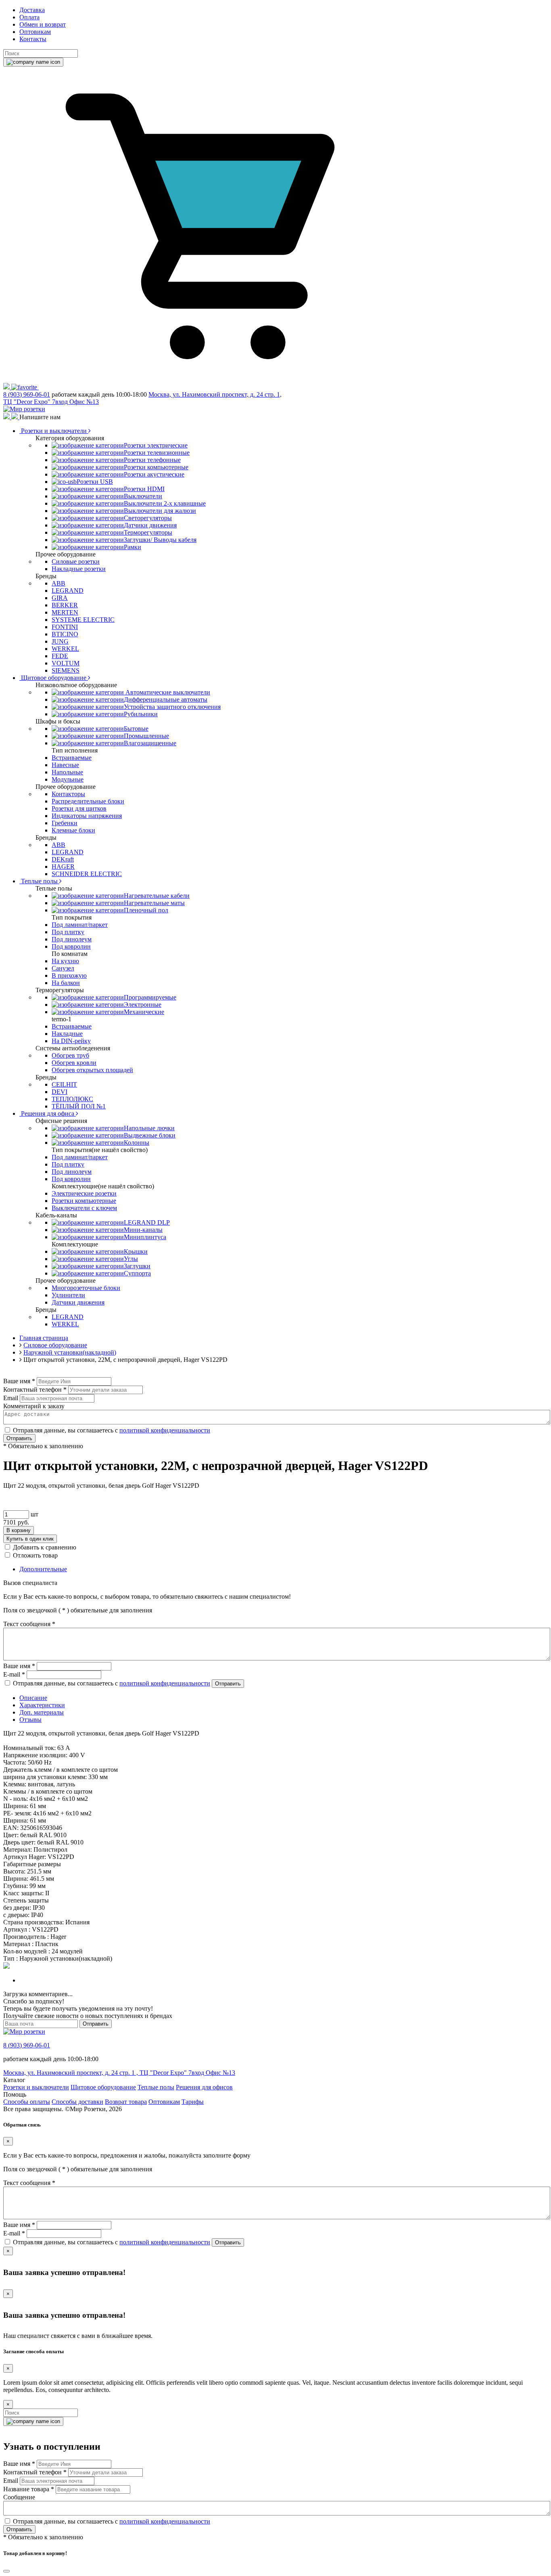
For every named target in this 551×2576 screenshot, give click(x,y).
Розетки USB (95, 482)
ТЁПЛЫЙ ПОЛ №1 (79, 1106)
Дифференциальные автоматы (166, 699)
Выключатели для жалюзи (160, 511)
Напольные (67, 772)
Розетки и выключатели (54, 431)
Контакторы (68, 794)
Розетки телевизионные (157, 453)
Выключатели (143, 496)
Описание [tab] (33, 1698)
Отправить (19, 1438)
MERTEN (65, 612)
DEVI (59, 1092)
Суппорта (137, 1273)
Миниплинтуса (145, 1237)
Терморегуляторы (148, 532)
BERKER (65, 605)
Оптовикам (35, 32)
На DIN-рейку (71, 1041)
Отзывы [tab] (30, 1720)
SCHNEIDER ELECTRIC (87, 874)
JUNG (60, 641)
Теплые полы (39, 881)
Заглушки (137, 1266)
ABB (58, 583)
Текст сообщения (29, 1624)
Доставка (32, 10)
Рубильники (141, 714)
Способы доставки (77, 2102)
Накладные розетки (79, 569)
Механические (144, 1012)
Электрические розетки (84, 1193)
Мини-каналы (143, 1230)
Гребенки (65, 823)
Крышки (136, 1251)
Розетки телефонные (152, 460)
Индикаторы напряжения (87, 816)
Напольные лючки (149, 1128)
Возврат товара (126, 2102)
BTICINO (65, 634)
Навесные (65, 765)
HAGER (63, 867)
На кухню (65, 961)
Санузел (63, 968)
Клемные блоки (73, 830)
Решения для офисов (204, 2087)
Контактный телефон (35, 1389)
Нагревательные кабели (157, 896)
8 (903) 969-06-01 (27, 394)
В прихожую (69, 975)
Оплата (29, 17)
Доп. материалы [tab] (42, 1712)
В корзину (19, 1530)
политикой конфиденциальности (165, 1430)
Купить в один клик (30, 1539)
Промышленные (146, 736)
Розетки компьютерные (156, 467)
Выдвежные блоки (150, 1135)
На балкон (66, 983)
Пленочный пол (146, 910)
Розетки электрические (156, 445)
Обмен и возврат (43, 24)
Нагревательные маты (154, 903)
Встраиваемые (72, 758)
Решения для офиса (48, 1113)
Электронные (143, 1005)
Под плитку (68, 932)
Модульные (68, 779)
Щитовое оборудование (54, 678)
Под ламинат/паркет (80, 925)
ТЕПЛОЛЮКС (72, 1099)
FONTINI (65, 627)
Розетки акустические (154, 474)
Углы (131, 1259)
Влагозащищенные (150, 743)
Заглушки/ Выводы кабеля (160, 540)
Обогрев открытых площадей (92, 1070)
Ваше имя (19, 1381)
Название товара (29, 2489)
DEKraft (63, 859)
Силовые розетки (76, 561)
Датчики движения (150, 525)
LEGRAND (68, 591)
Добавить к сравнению (45, 1547)
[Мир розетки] (24, 409)
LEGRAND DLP (147, 1222)
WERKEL (65, 649)
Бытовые (136, 729)
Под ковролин (71, 946)
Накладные (67, 1034)
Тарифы (193, 2102)
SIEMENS (66, 670)
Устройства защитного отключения (172, 707)
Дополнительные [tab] (43, 1569)
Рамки (133, 547)
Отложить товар (35, 1555)
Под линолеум (72, 939)
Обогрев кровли (74, 1063)
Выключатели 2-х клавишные (165, 503)
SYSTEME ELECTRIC (83, 620)
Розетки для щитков (79, 808)
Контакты (33, 39)
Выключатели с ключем (84, 1208)
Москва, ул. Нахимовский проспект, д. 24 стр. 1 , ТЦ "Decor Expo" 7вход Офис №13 (119, 2073)
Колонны (137, 1143)
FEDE (60, 656)
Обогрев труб (70, 1055)
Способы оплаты (27, 2102)
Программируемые (150, 997)
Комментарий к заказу (34, 1406)
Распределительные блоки (88, 801)
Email (11, 1398)
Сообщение (19, 2497)
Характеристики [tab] (42, 1705)
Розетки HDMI (144, 489)
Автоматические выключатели (167, 692)
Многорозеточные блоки (86, 1288)
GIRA (60, 598)
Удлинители (68, 1295)
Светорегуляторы (148, 518)
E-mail (14, 1674)
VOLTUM (66, 663)
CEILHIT (64, 1084)
